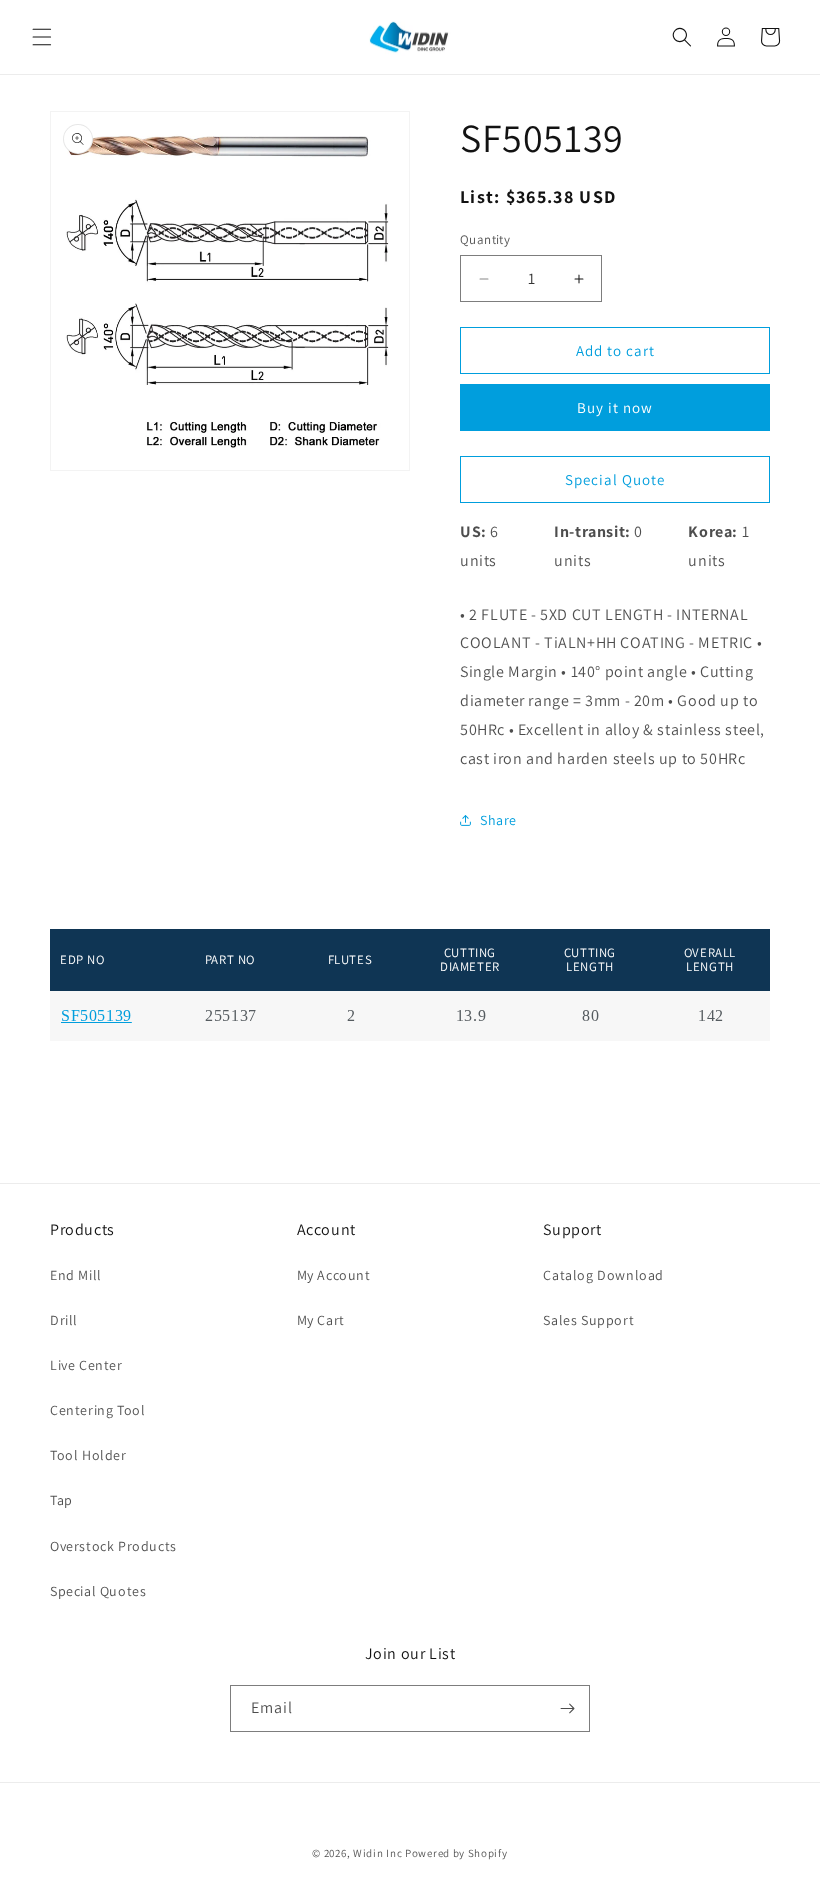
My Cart (321, 1320)
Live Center (86, 1365)
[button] (42, 37)
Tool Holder (88, 1455)
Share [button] (498, 820)
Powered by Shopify (456, 1853)
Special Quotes (98, 1591)
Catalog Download (603, 1275)
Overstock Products (113, 1546)
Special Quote (615, 479)
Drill (64, 1320)
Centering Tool (97, 1410)
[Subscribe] (567, 1708)
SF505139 (96, 1016)
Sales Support (588, 1320)
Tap (61, 1500)
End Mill (76, 1275)
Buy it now (615, 407)
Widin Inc (377, 1853)
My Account (334, 1275)
